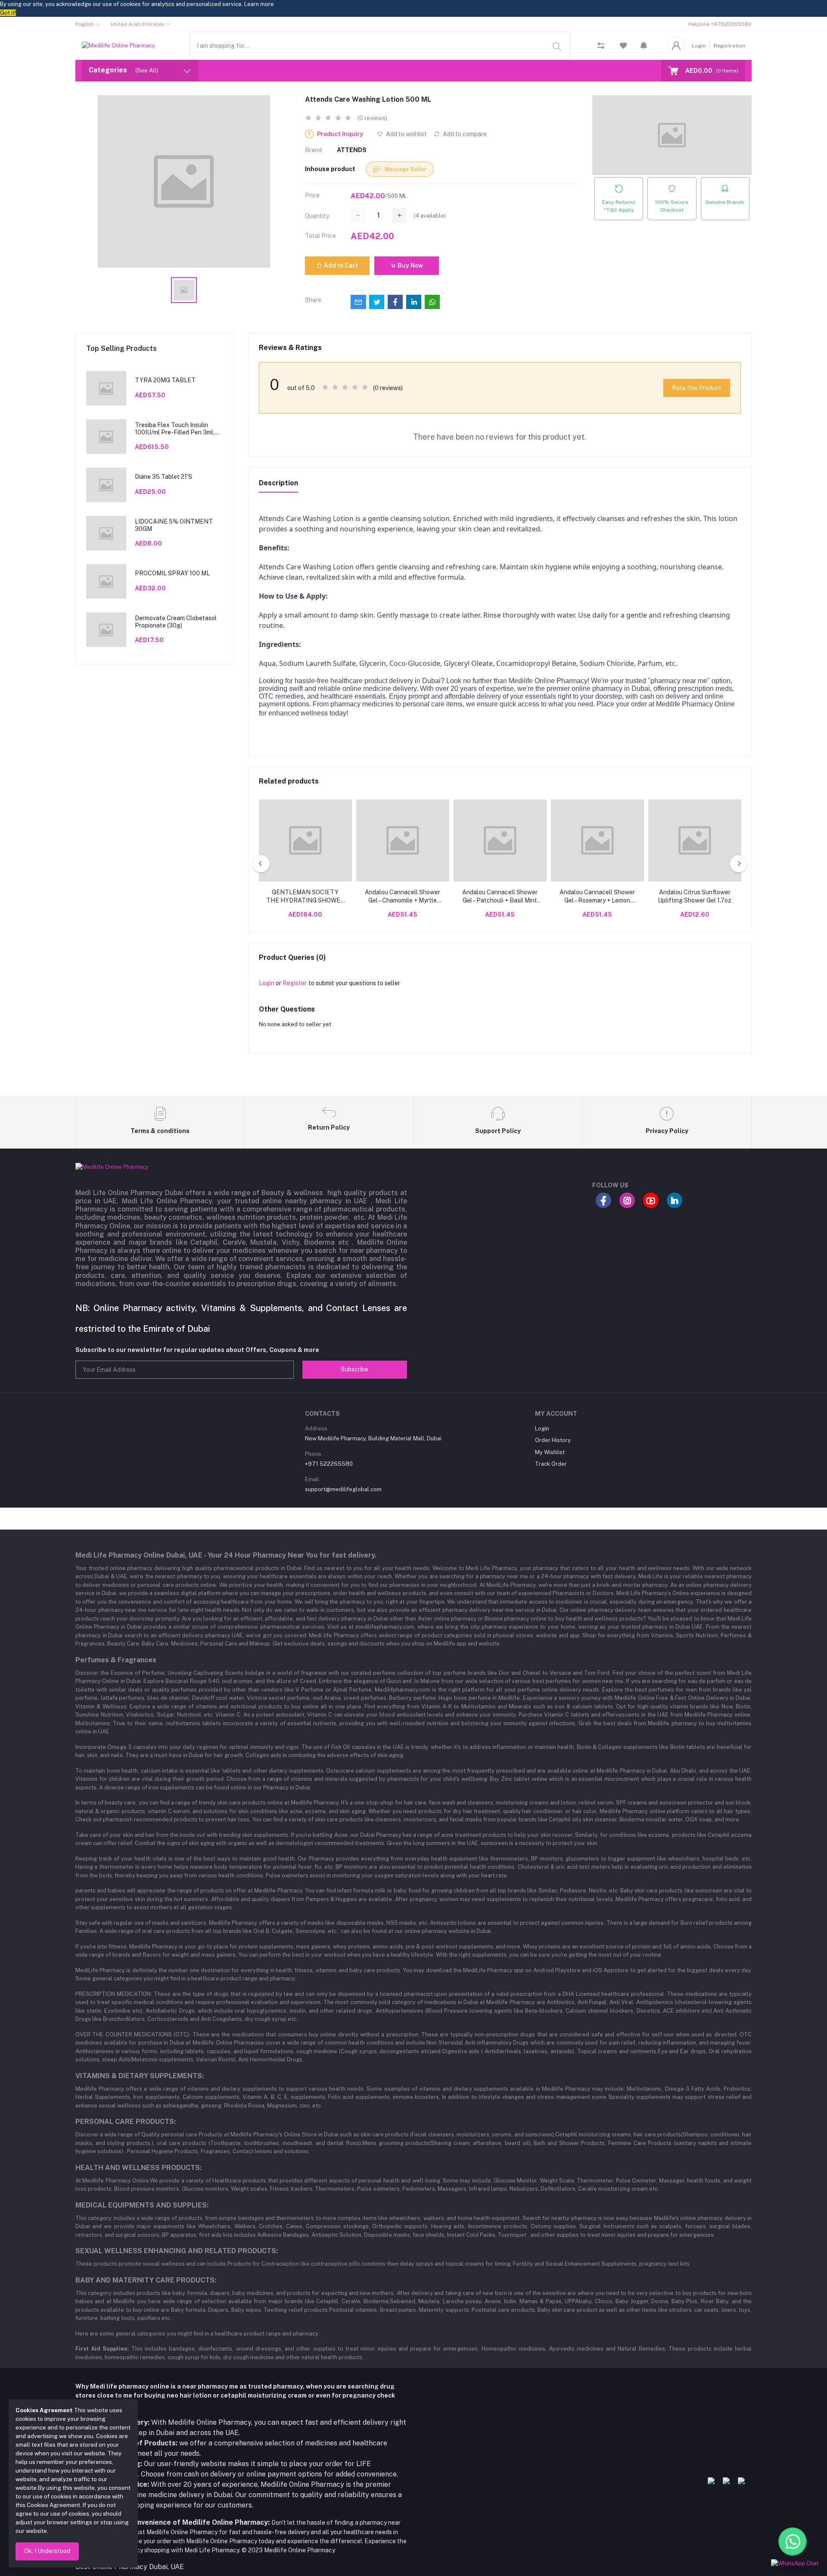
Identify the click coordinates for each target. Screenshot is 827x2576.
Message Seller (405, 169)
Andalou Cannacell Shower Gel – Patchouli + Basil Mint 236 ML (500, 897)
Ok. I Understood (47, 2551)
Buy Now (410, 265)
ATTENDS (352, 150)
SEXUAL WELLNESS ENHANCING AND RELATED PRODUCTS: (177, 2251)
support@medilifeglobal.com (343, 1489)
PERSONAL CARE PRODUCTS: (126, 2122)
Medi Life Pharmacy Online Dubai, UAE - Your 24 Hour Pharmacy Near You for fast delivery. (226, 1555)
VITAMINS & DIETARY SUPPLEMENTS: (140, 2076)
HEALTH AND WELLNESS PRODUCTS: (138, 2168)
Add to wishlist (406, 134)
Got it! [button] (8, 13)
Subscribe (354, 1369)
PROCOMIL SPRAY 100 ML (172, 573)
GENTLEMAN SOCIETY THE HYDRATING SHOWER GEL (305, 897)
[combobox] (380, 45)
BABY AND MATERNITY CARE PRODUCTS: (146, 2280)
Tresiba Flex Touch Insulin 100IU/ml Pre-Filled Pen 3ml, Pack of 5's (175, 429)
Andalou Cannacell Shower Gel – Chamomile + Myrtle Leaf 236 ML (403, 897)
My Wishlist (550, 1452)
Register (295, 983)
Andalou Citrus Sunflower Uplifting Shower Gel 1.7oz (695, 896)
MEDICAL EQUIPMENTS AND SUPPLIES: (142, 2205)
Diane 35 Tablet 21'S (163, 477)
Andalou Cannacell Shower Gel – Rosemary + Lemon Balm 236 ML (597, 897)
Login (699, 46)
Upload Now (758, 2523)
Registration (729, 46)
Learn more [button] (259, 4)
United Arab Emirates (138, 24)
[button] (644, 46)
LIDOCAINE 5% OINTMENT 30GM (174, 525)
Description (278, 483)
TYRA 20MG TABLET (165, 380)
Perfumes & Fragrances (116, 1660)
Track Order (551, 1464)
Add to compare (464, 134)
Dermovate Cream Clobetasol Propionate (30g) (176, 622)
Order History (553, 1440)
